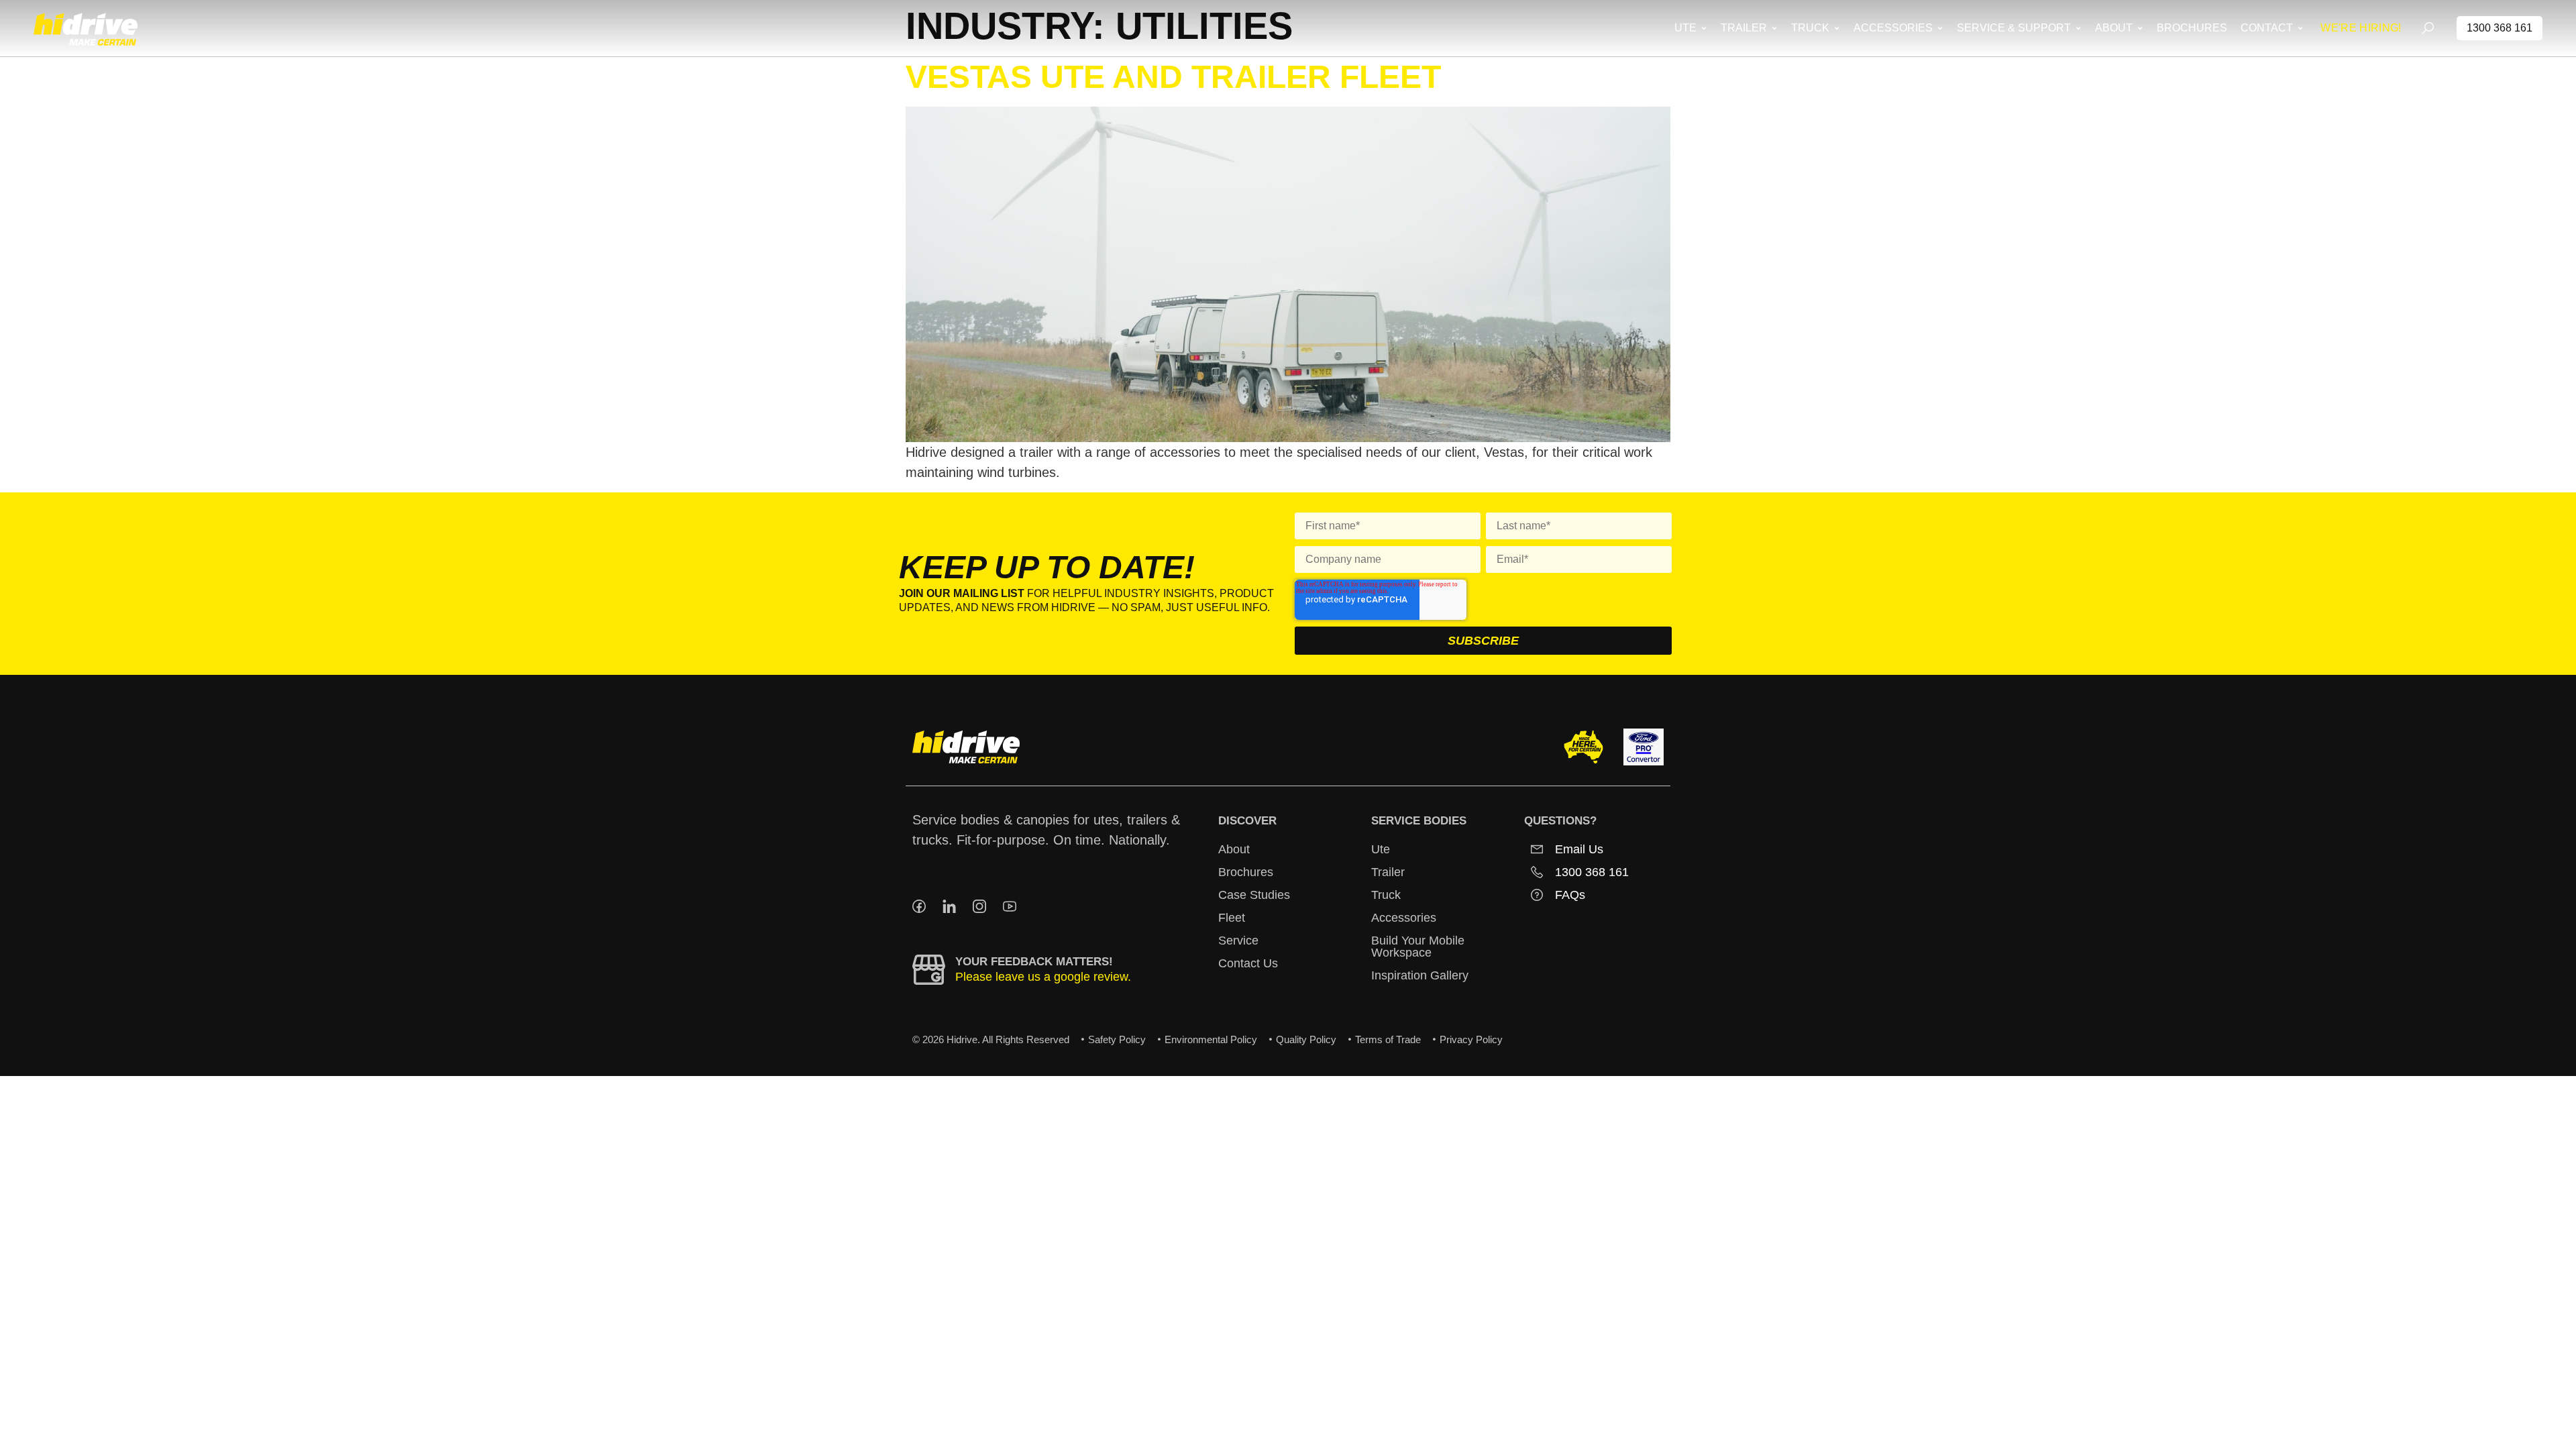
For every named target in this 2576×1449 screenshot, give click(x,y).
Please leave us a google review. (1043, 977)
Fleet (1232, 918)
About (1234, 849)
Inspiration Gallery (1420, 975)
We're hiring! (2361, 28)
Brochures (1246, 872)
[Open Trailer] (1774, 28)
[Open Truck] (1836, 28)
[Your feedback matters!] (929, 970)
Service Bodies (1419, 821)
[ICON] (919, 906)
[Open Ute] (1704, 28)
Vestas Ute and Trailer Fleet (1173, 77)
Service (1238, 941)
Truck (1386, 895)
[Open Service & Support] (2078, 28)
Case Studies (1254, 895)
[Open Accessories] (1940, 28)
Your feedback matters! (1034, 962)
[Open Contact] (2300, 28)
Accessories (1404, 918)
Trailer (1388, 872)
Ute (1381, 849)
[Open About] (2140, 28)
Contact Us (1248, 963)
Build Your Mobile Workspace (1418, 947)
